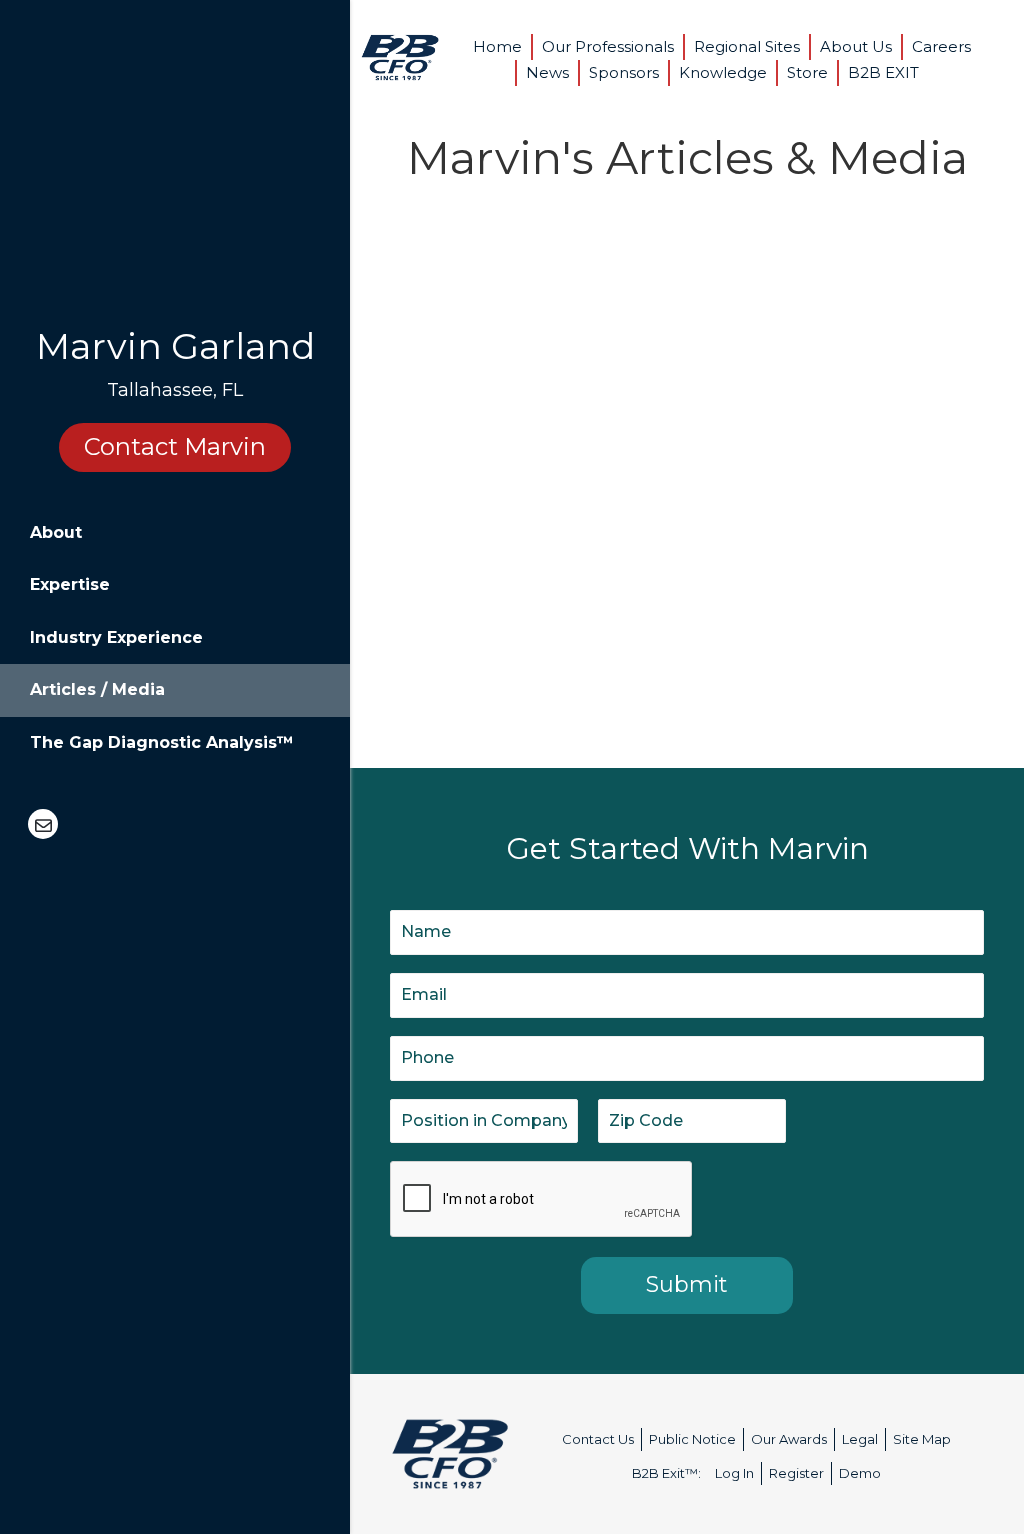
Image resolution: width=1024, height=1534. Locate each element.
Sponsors (624, 72)
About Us (856, 46)
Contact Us (598, 1439)
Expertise (70, 584)
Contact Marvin (175, 446)
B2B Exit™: (666, 1473)
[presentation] (542, 1200)
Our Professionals (608, 46)
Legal (860, 1439)
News (547, 72)
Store (807, 72)
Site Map (922, 1439)
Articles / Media (97, 689)
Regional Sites (747, 46)
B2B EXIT (883, 72)
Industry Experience (116, 637)
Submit (687, 1284)
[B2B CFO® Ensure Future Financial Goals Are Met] (400, 260)
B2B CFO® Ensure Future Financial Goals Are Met (519, 354)
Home (497, 46)
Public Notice (692, 1439)
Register (796, 1473)
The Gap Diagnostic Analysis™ (162, 742)
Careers (941, 46)
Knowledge (723, 72)
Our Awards (789, 1439)
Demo (860, 1473)
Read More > (466, 655)
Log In (734, 1473)
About (56, 532)
